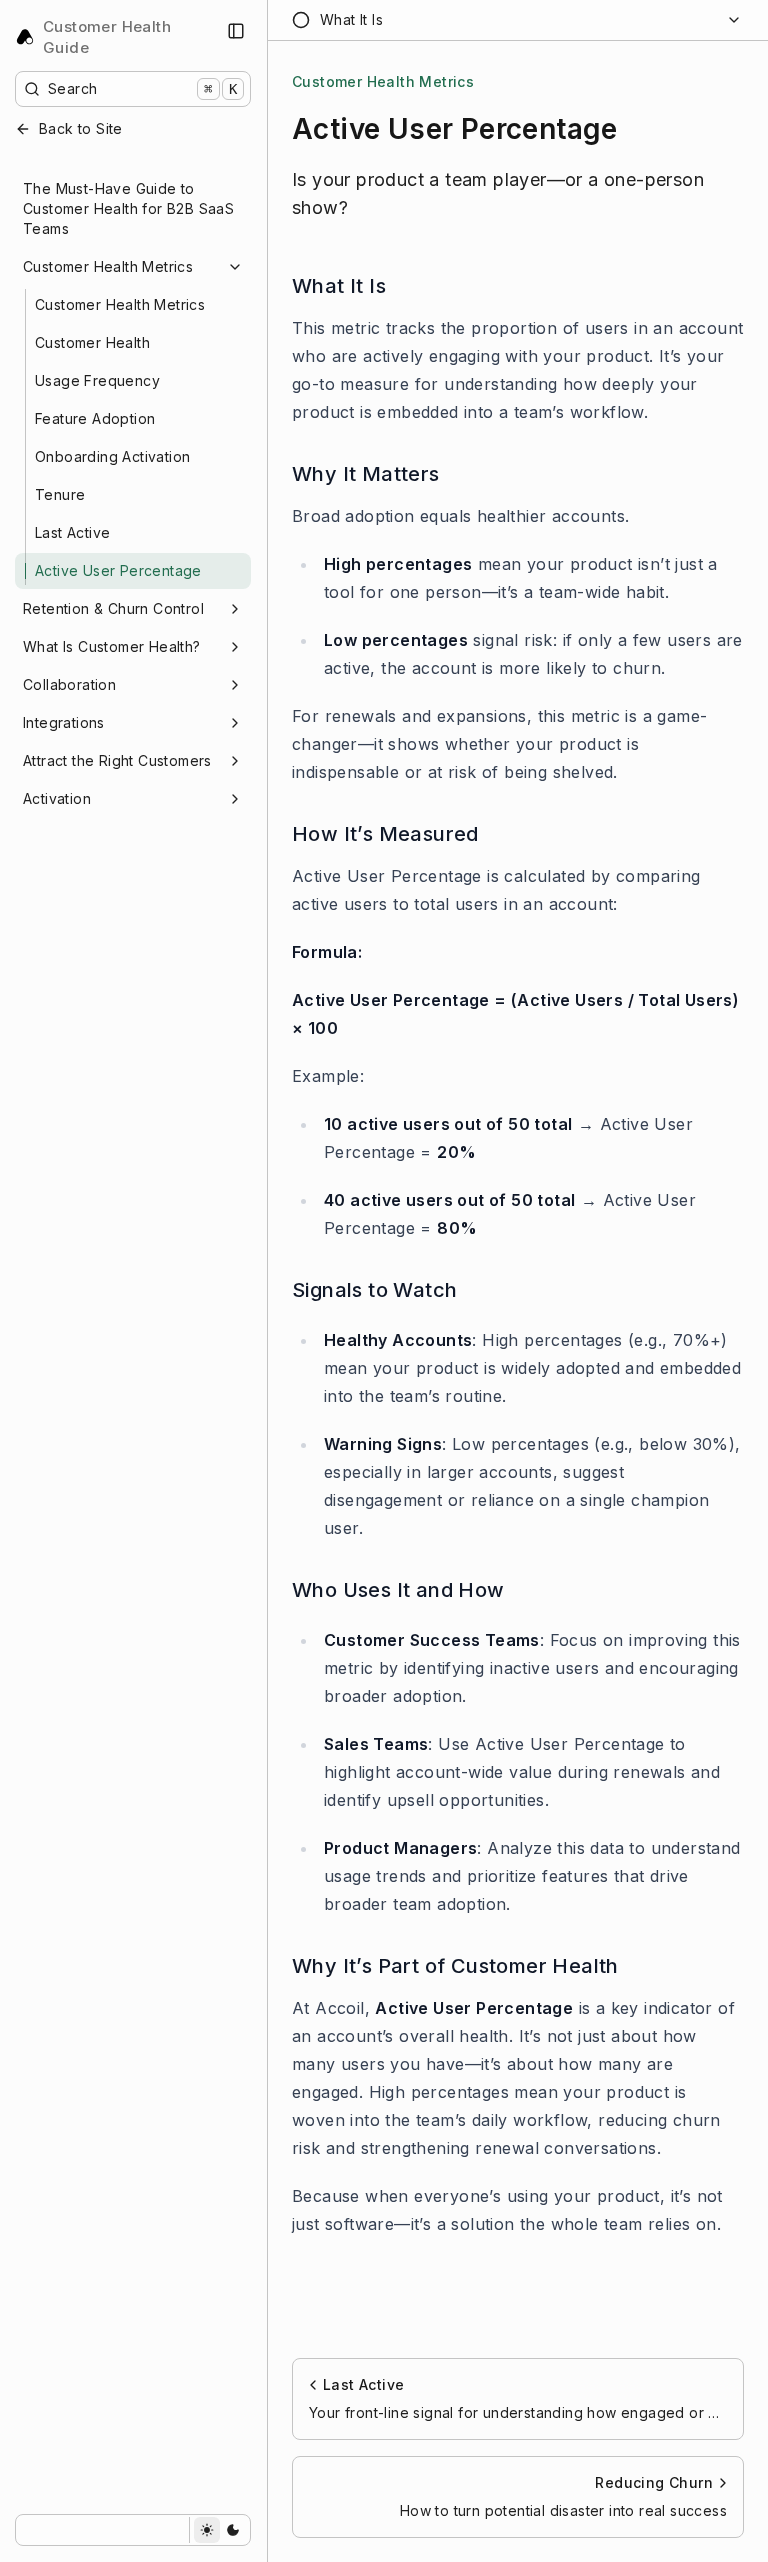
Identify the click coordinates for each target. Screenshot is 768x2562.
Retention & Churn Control (113, 608)
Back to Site (81, 128)
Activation (57, 798)
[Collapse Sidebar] (236, 31)
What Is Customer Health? (112, 646)
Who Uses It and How (398, 1590)
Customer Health (92, 342)
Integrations (64, 722)
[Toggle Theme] (219, 2530)
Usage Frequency (97, 380)
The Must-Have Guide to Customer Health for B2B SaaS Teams (128, 208)
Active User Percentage (118, 570)
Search (142, 88)
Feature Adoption (95, 418)
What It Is (339, 286)
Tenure (60, 494)
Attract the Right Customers (117, 760)
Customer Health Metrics (108, 266)
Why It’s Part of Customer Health (455, 1966)
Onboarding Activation (112, 456)
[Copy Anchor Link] (402, 286)
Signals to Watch (374, 1290)
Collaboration (69, 684)
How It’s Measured (385, 834)
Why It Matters (366, 474)
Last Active (72, 532)
